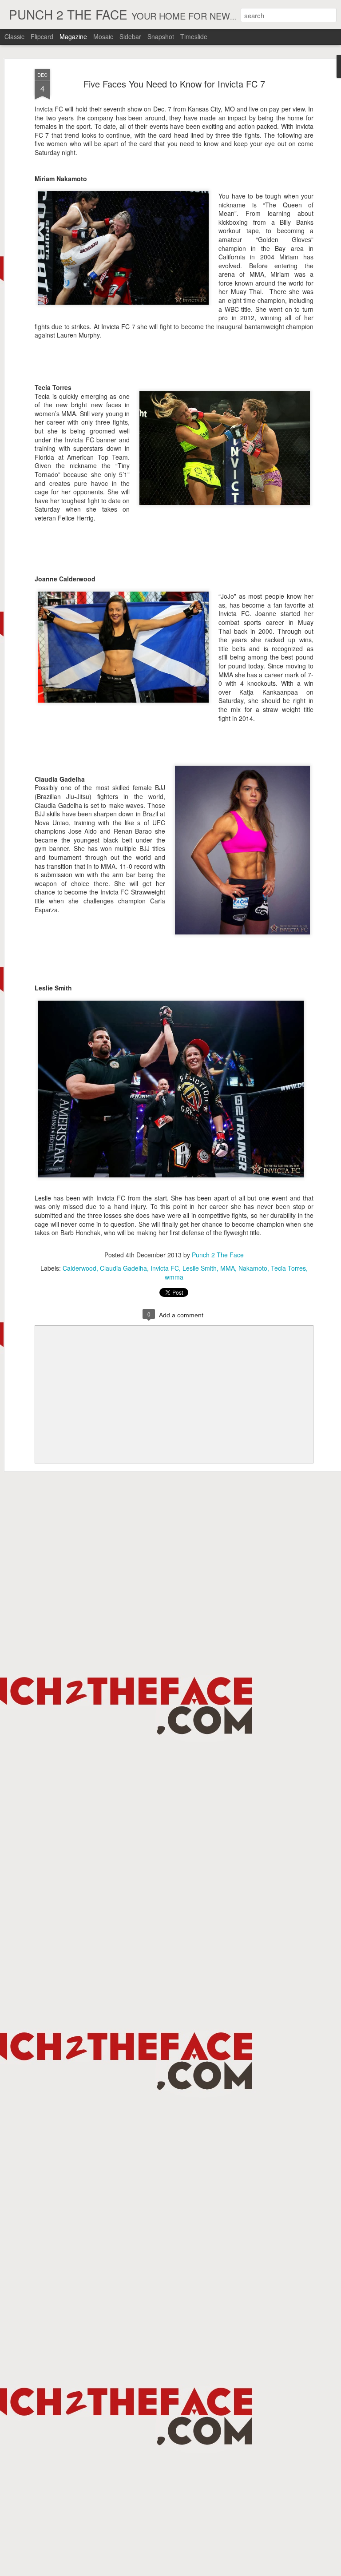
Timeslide (194, 36)
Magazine (73, 36)
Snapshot (161, 36)
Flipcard (42, 36)
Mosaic (103, 36)
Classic (14, 36)
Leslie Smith (200, 1268)
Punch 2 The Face (218, 1255)
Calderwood (79, 1268)
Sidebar (130, 36)
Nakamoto (253, 1268)
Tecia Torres (288, 1268)
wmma (174, 1277)
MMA (228, 1268)
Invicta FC (165, 1268)
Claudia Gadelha (123, 1268)
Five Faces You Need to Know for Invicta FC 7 (174, 84)
